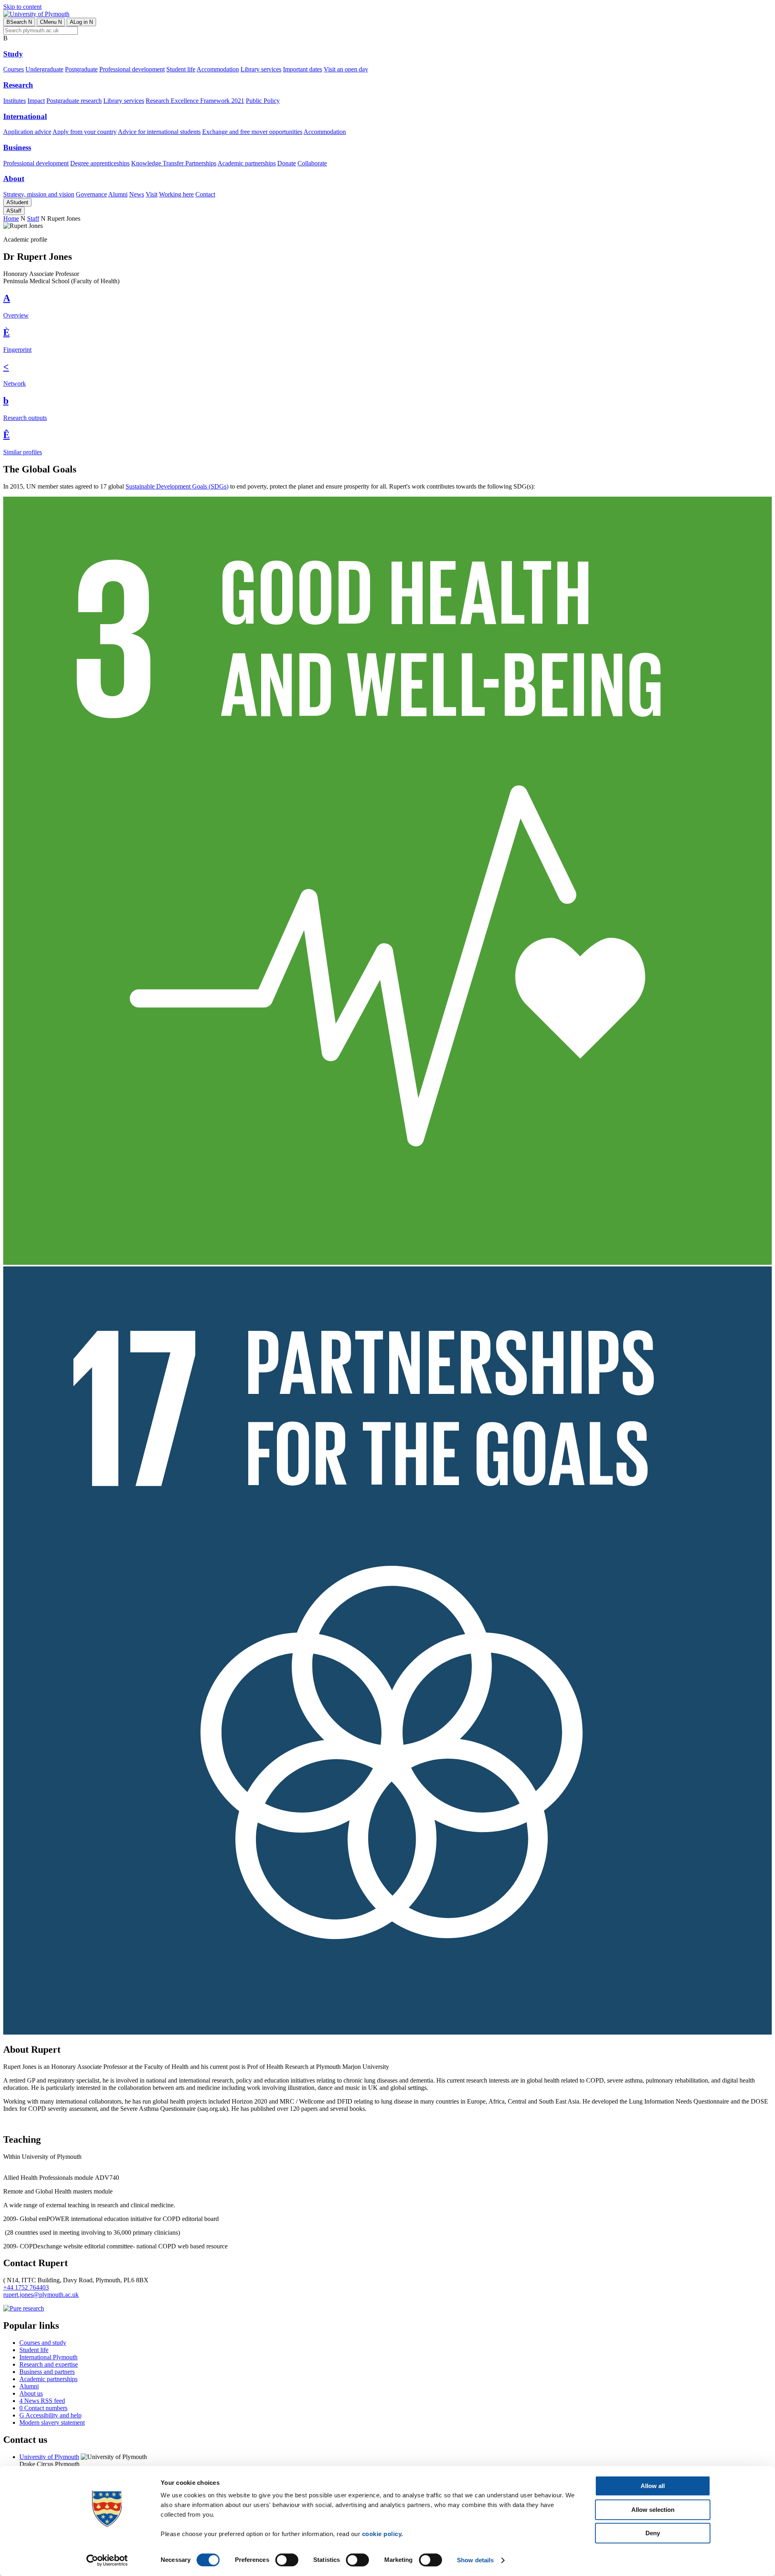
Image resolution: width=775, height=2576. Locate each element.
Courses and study (43, 2343)
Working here (176, 194)
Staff (14, 211)
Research (18, 85)
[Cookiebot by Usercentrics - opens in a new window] (107, 2560)
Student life (181, 69)
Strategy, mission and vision (39, 194)
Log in (81, 22)
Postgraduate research (74, 101)
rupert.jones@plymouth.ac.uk (41, 2295)
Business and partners (47, 2372)
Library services (261, 69)
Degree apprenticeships (100, 163)
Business (17, 147)
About (14, 179)
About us (31, 2393)
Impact (36, 101)
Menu (51, 22)
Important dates (303, 69)
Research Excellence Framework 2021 (195, 101)
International (25, 116)
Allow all (653, 2486)
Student (17, 202)
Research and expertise (49, 2364)
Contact (205, 194)
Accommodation (218, 69)
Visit (152, 194)
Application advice (27, 132)
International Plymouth (48, 2357)
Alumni (118, 194)
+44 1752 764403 (26, 2287)
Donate (287, 163)
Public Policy (263, 101)
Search (19, 22)
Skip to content (22, 7)
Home (11, 218)
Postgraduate (81, 69)
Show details (475, 2560)
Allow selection (653, 2510)
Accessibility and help (50, 2415)
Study (13, 54)
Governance (91, 194)
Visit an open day (346, 69)
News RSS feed (42, 2401)
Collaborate (312, 163)
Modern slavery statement (52, 2422)
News (137, 194)
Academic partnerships (247, 163)
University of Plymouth (49, 2457)
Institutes (15, 101)
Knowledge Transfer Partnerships (174, 163)
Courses (14, 69)
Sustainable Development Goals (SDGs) (177, 486)
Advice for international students (159, 132)
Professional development (132, 69)
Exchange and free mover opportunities (252, 132)
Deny (653, 2533)
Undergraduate (44, 69)
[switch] (287, 2560)
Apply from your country (85, 132)
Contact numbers (43, 2408)
